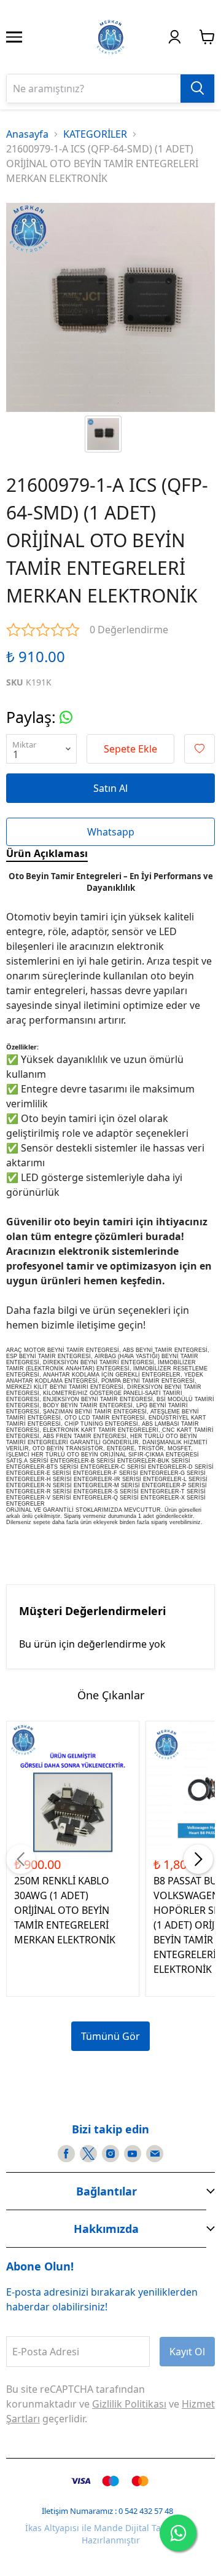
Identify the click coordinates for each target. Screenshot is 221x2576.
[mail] (155, 2154)
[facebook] (66, 2154)
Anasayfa (27, 134)
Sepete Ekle (130, 749)
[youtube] (133, 2154)
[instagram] (110, 2154)
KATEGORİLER (95, 134)
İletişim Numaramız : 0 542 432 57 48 (107, 2511)
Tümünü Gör (110, 2036)
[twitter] (88, 2154)
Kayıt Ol (187, 2352)
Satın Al (110, 788)
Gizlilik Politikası (129, 2404)
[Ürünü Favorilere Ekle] (200, 749)
